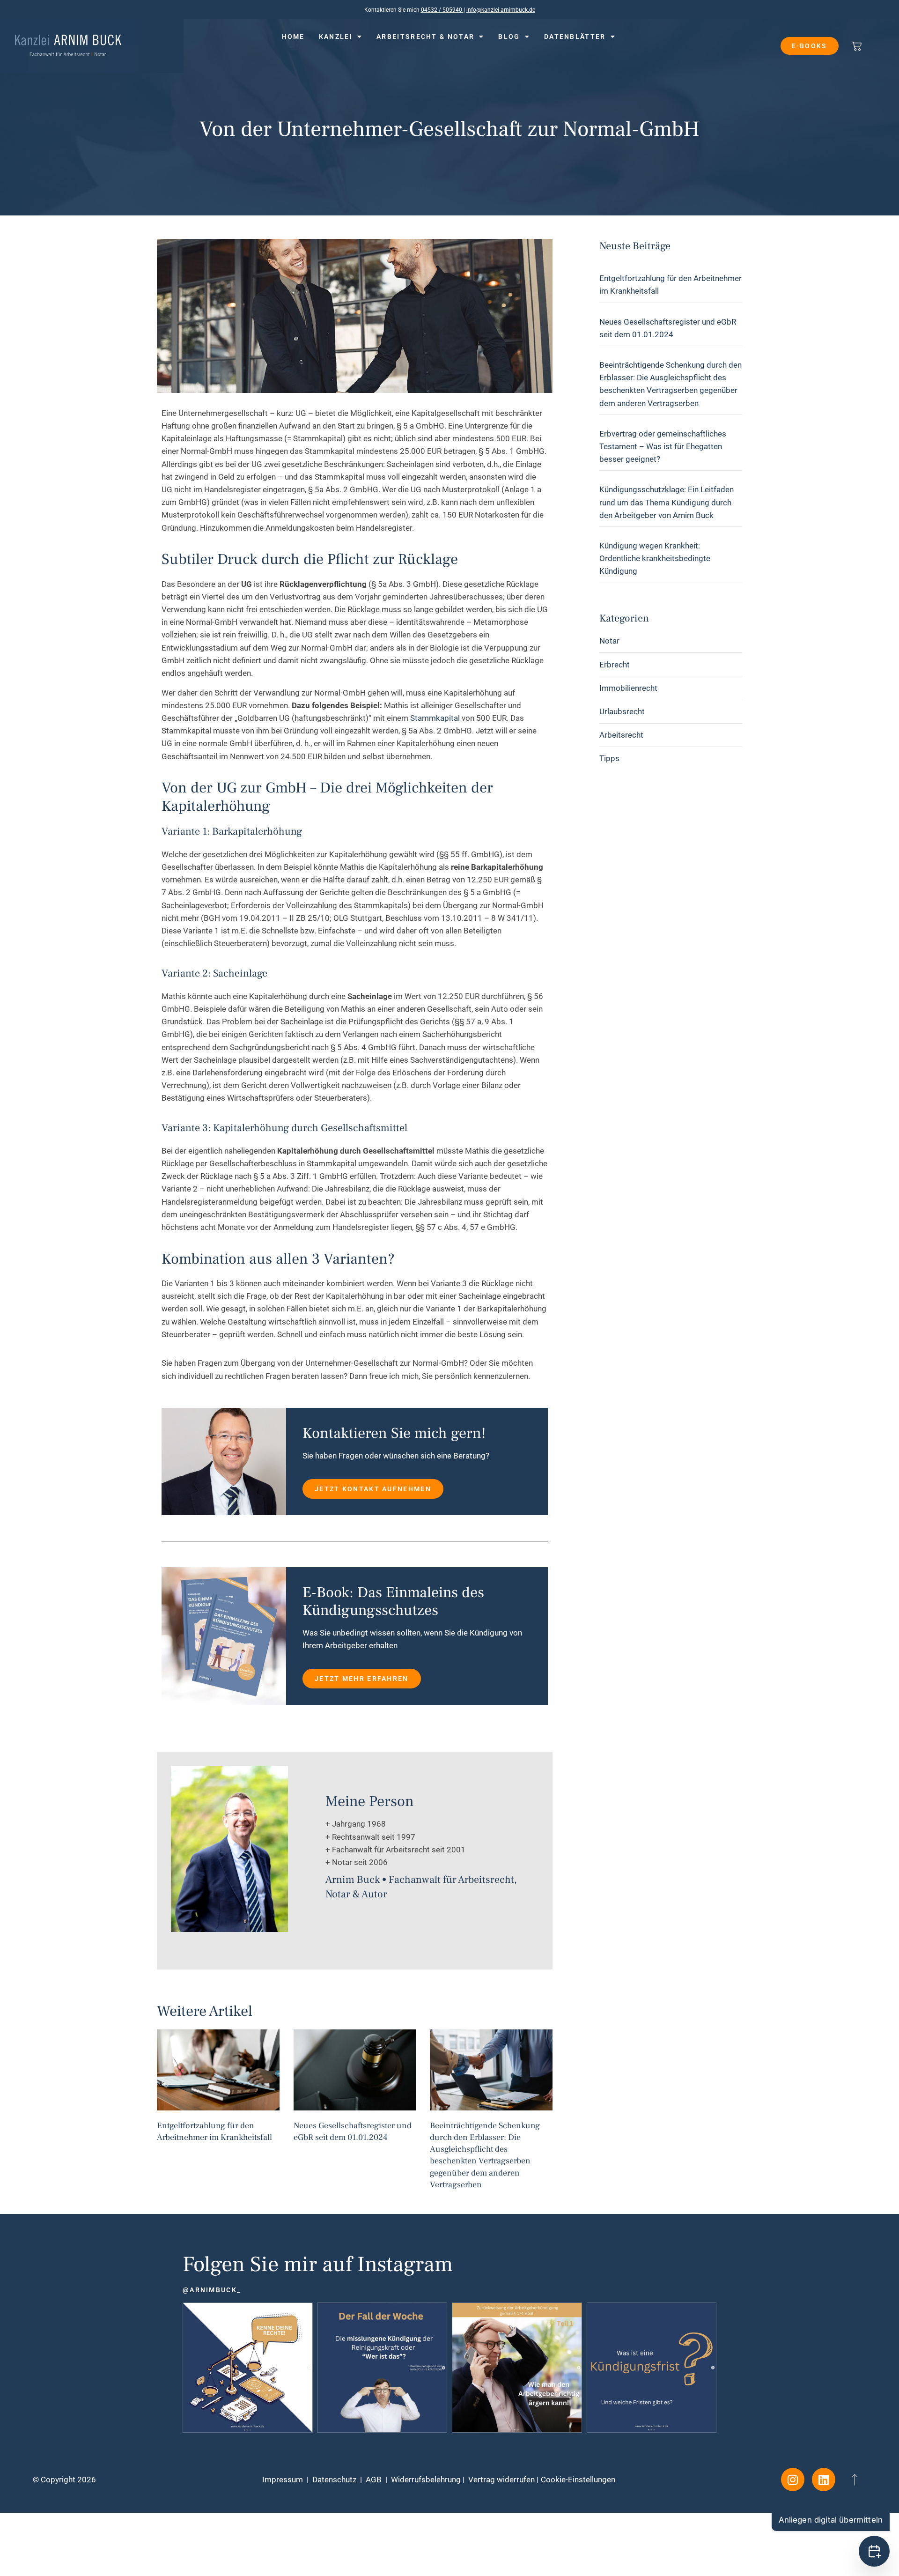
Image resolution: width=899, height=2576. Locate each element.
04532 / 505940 (442, 10)
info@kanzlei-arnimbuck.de (501, 10)
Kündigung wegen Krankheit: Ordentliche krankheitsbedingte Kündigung (655, 558)
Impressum (283, 2480)
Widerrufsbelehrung (426, 2480)
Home (293, 37)
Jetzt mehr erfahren (362, 1679)
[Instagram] (793, 2480)
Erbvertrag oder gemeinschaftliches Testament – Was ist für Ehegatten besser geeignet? (663, 446)
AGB (374, 2480)
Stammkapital (435, 718)
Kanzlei (336, 37)
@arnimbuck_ (212, 2290)
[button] (449, 2527)
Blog (509, 37)
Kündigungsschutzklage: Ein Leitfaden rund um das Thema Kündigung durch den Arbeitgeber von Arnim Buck (667, 502)
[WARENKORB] (857, 46)
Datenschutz (334, 2480)
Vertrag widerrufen (501, 2480)
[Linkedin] (824, 2480)
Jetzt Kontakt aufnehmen (373, 1489)
